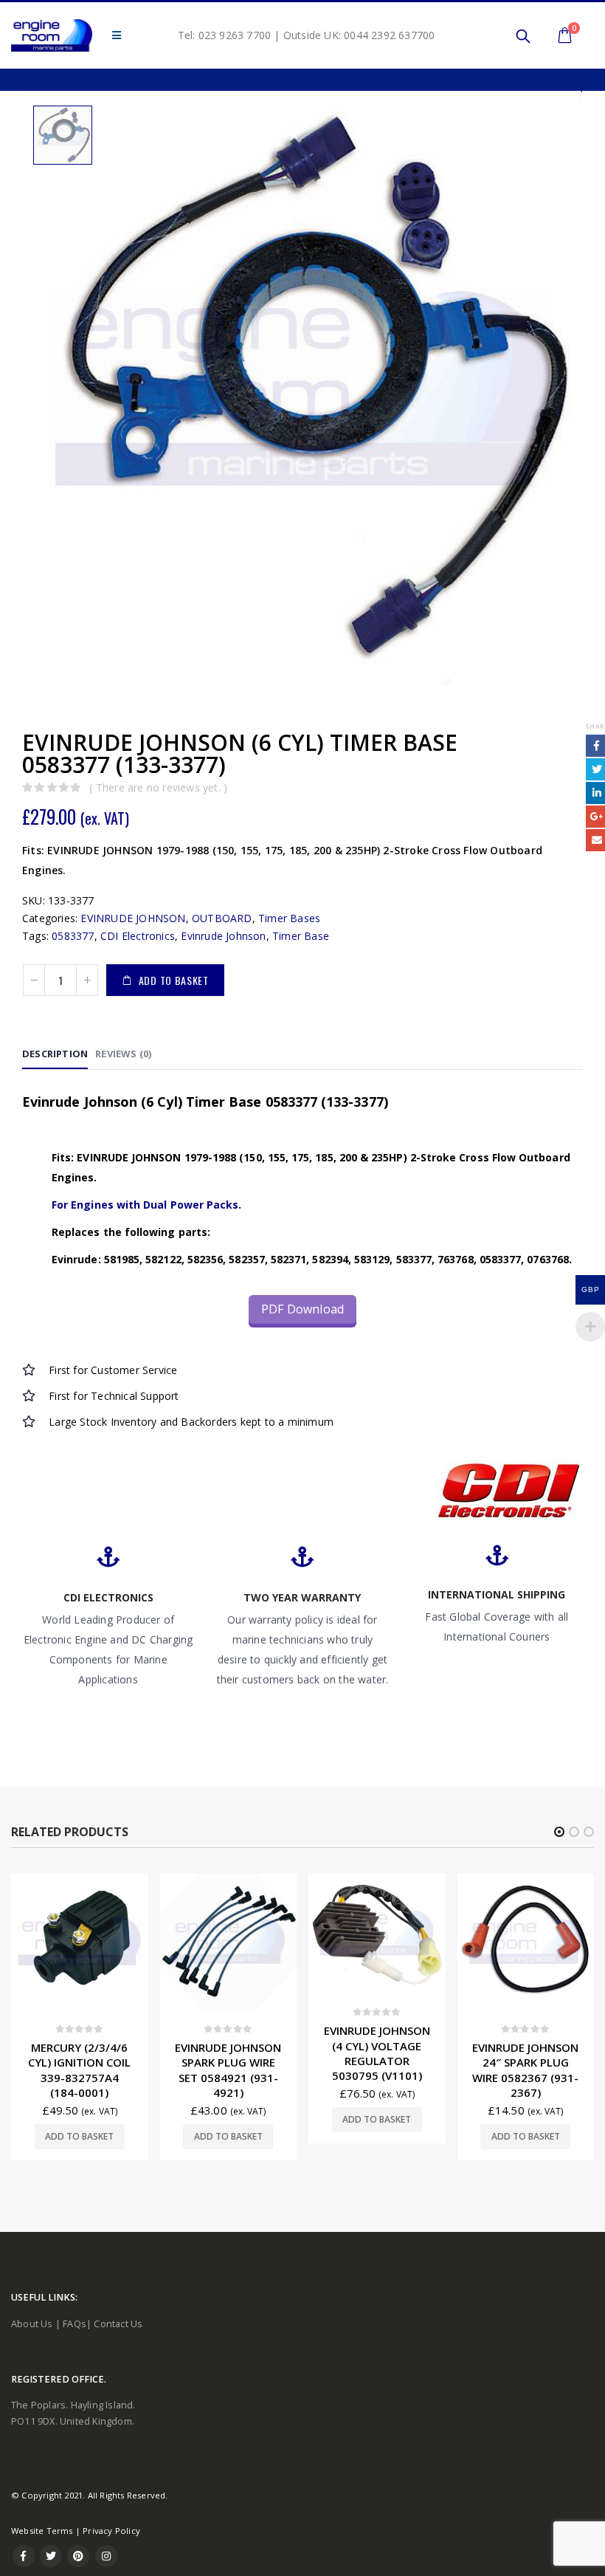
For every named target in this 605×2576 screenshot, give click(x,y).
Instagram (106, 2556)
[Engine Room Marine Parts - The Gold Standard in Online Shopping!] (52, 35)
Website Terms (42, 2531)
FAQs (75, 2324)
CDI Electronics (138, 936)
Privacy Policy (111, 2531)
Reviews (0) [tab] (123, 1054)
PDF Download (302, 1309)
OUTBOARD (222, 918)
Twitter (51, 2556)
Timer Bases (289, 918)
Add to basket (174, 980)
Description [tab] (55, 1054)
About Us (32, 2324)
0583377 (73, 936)
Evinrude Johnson (223, 936)
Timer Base (301, 936)
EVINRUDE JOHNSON (133, 918)
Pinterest (78, 2556)
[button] (559, 1832)
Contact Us (118, 2324)
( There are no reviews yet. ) (158, 787)
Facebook (24, 2556)
